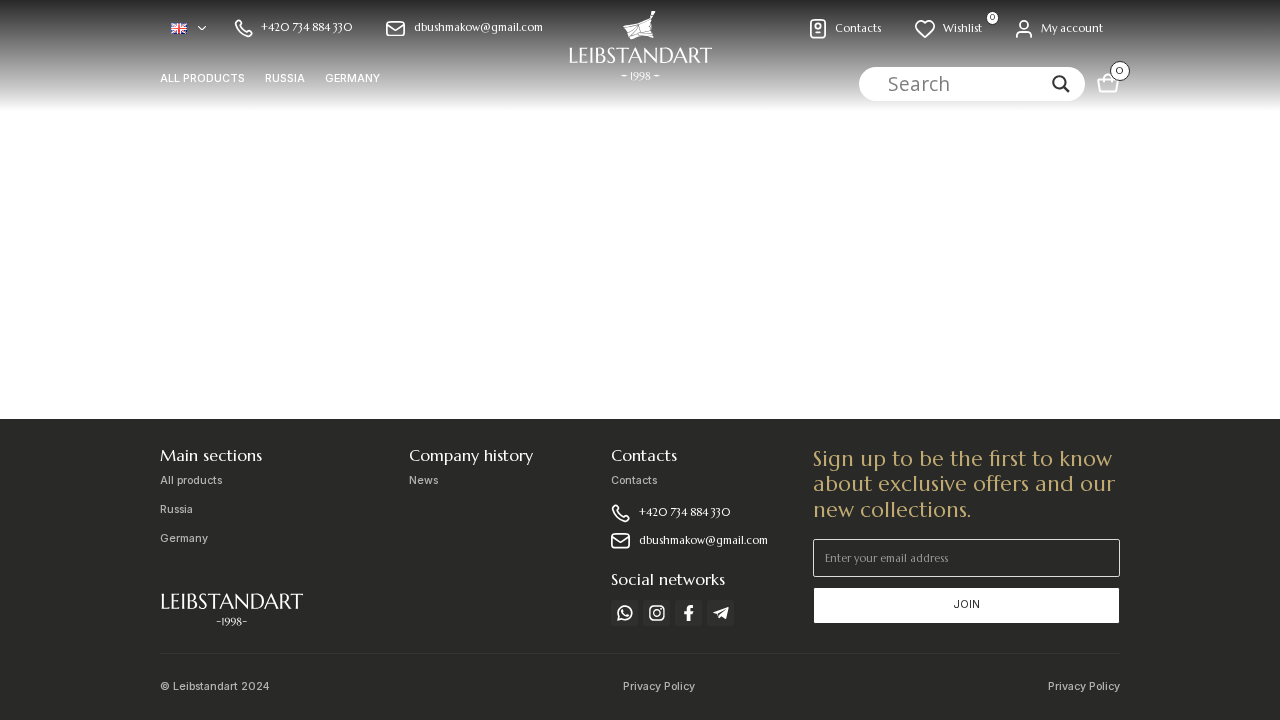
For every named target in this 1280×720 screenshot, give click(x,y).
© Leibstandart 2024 (215, 687)
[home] (639, 56)
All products (202, 79)
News (423, 481)
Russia (285, 79)
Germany (352, 79)
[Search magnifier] (1061, 84)
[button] (188, 28)
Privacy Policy (659, 687)
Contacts (634, 481)
